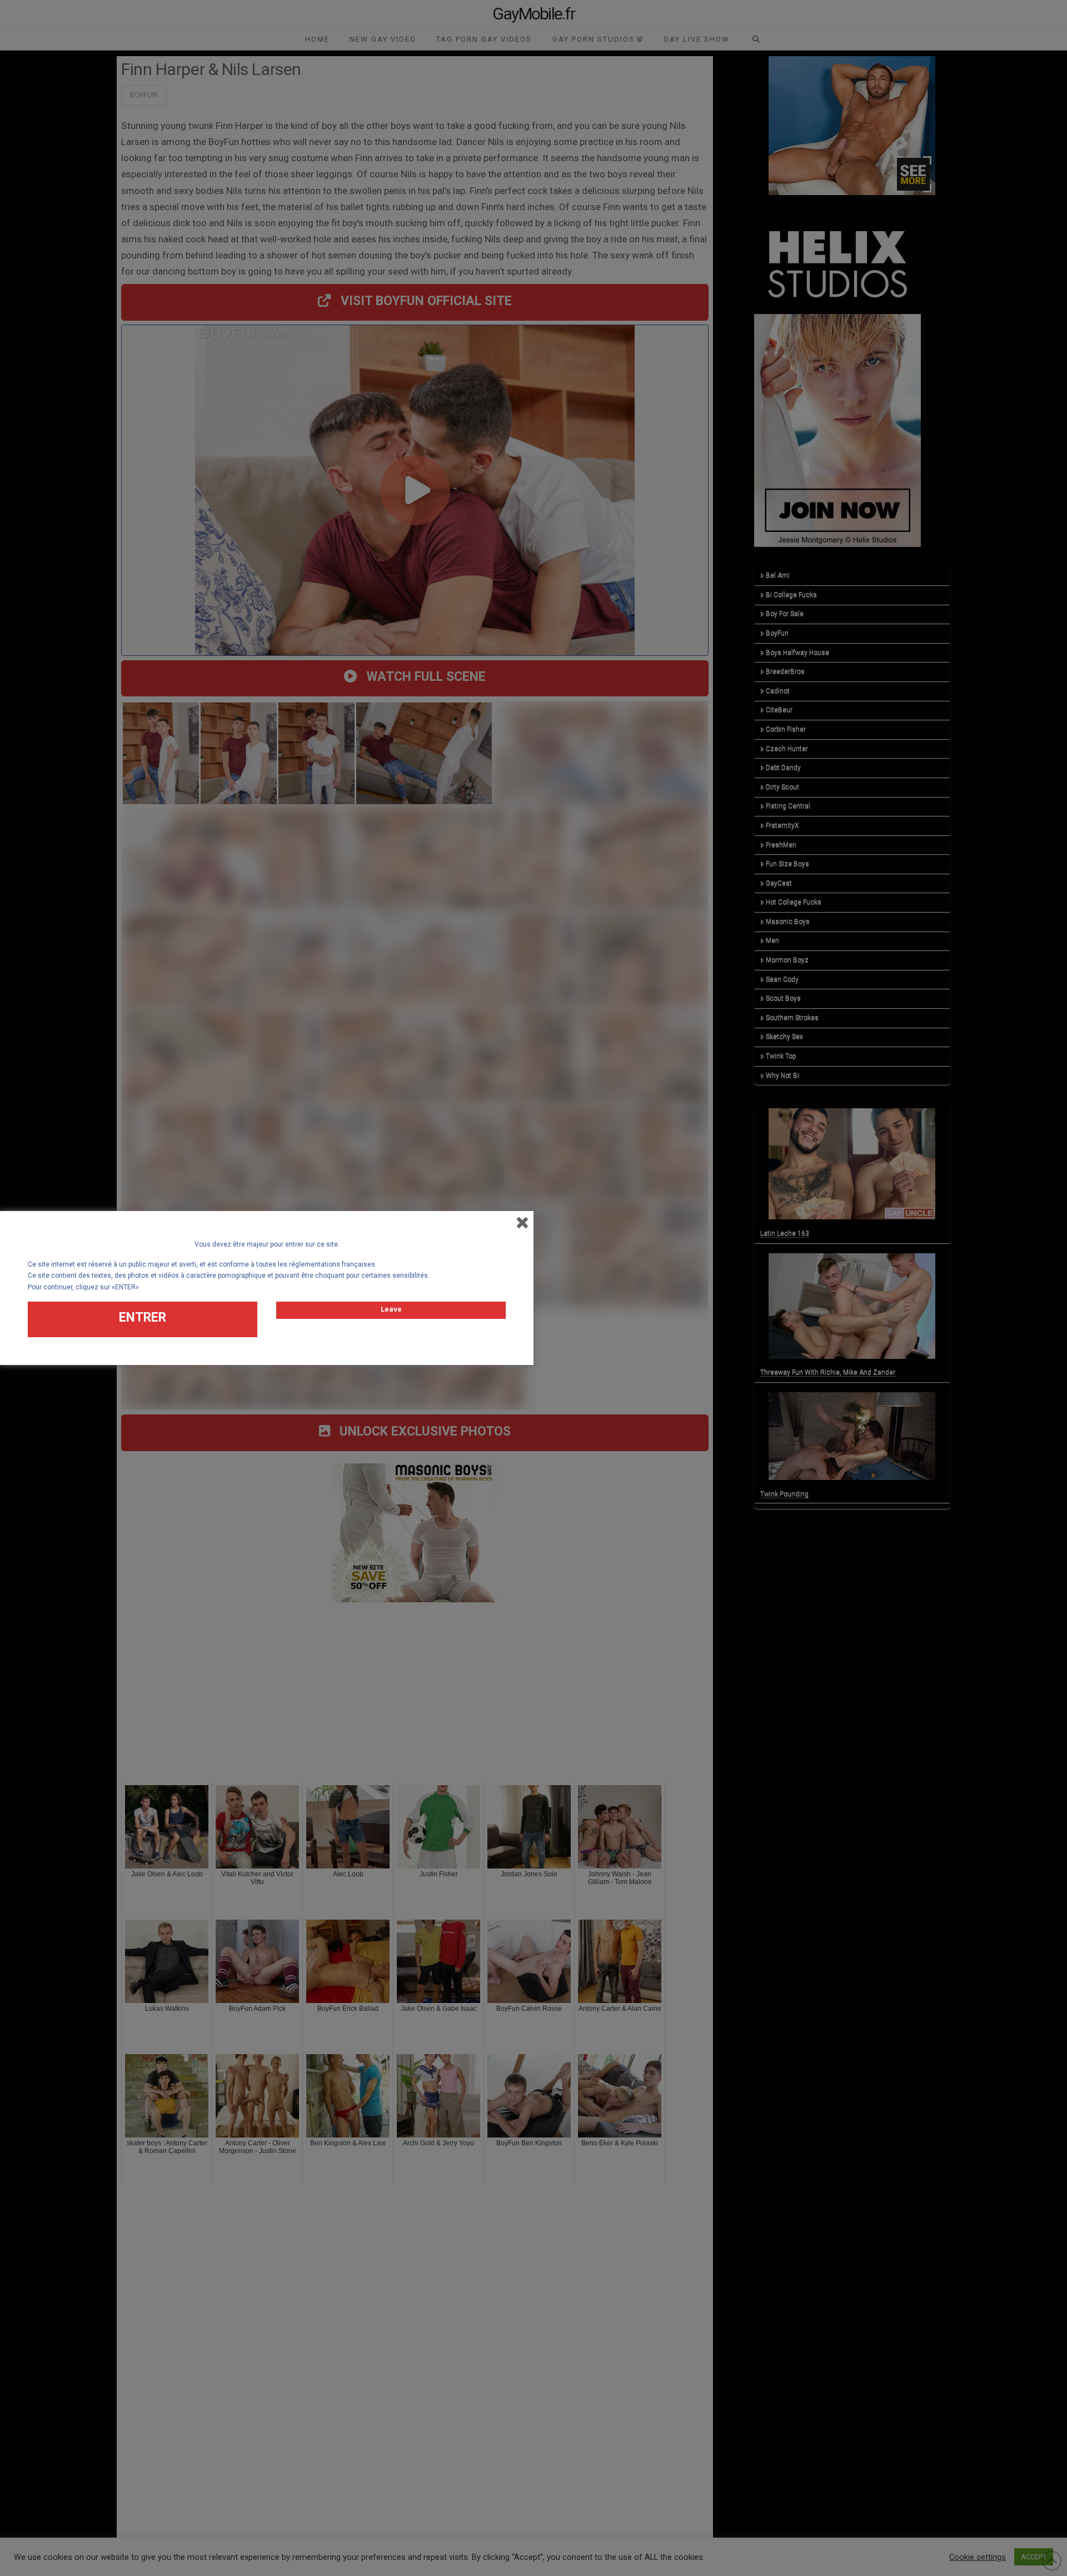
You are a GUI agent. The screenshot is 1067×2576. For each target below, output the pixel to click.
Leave (391, 1309)
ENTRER (143, 1317)
